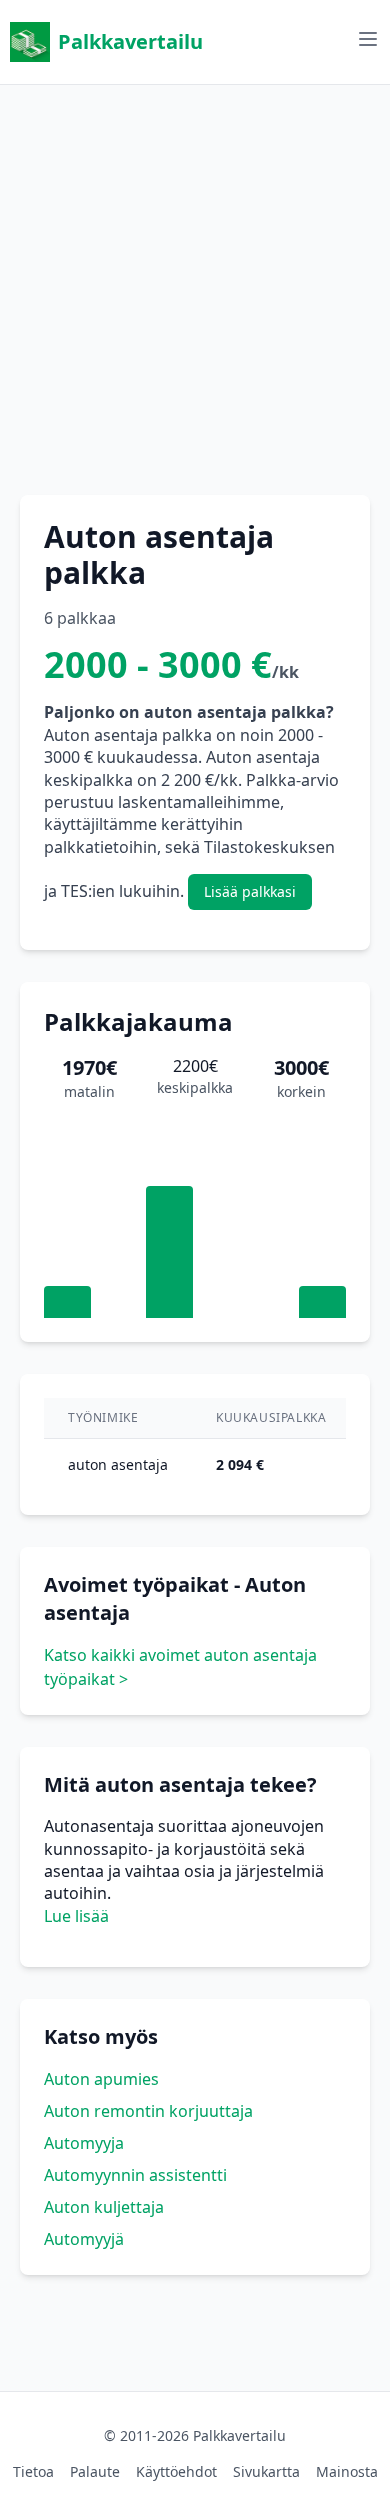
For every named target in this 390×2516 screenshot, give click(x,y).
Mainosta (347, 2471)
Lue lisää (76, 1916)
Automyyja (84, 2143)
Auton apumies (101, 2079)
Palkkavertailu (130, 41)
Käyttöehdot (176, 2471)
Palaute (95, 2471)
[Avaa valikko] (368, 39)
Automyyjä (84, 2239)
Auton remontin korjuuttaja (148, 2111)
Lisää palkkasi (250, 891)
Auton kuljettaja (104, 2207)
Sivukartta (266, 2471)
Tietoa (33, 2471)
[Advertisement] (195, 280)
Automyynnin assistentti (135, 2175)
